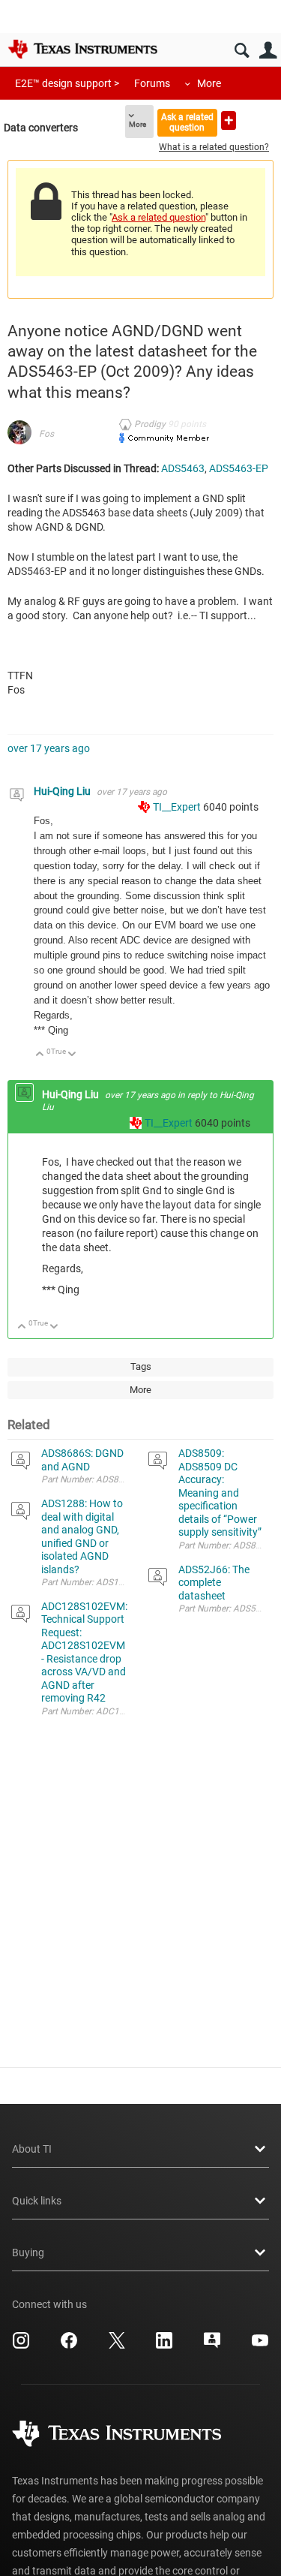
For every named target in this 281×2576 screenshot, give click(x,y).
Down (72, 1055)
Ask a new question (229, 120)
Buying (28, 2252)
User (268, 51)
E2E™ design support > (67, 83)
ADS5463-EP (239, 468)
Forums (152, 83)
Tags (141, 1366)
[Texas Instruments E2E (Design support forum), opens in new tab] (212, 2346)
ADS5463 (183, 468)
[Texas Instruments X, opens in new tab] (117, 2346)
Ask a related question (187, 122)
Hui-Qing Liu (63, 791)
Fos (46, 434)
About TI (32, 2149)
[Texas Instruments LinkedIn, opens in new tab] (164, 2346)
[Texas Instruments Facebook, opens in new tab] (69, 2346)
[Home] (82, 49)
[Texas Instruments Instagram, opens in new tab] (21, 2346)
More (209, 83)
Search (242, 51)
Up (40, 1055)
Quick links (37, 2201)
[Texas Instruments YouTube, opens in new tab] (260, 2346)
